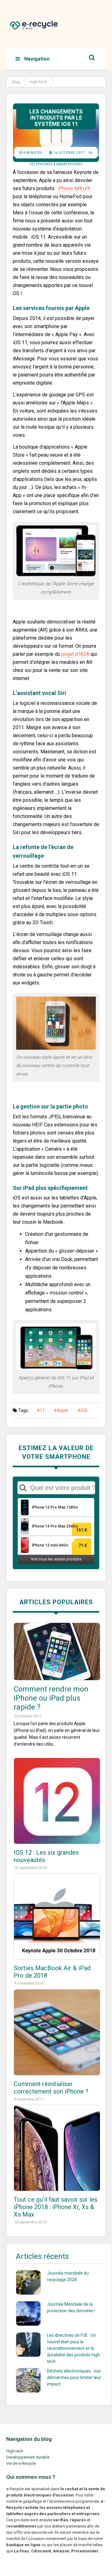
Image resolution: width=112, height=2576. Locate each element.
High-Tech (38, 82)
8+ (82, 188)
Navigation (36, 59)
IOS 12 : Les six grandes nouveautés (46, 1856)
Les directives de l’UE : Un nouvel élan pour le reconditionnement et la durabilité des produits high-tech (74, 2348)
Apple (63, 1410)
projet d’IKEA (75, 654)
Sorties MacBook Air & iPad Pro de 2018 (52, 1972)
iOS (84, 1410)
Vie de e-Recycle (21, 2463)
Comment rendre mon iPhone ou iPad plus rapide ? (51, 1698)
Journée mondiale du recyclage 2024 (68, 2276)
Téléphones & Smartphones (56, 164)
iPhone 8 (68, 188)
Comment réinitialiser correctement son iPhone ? (51, 2088)
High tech (15, 2451)
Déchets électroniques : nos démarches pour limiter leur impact (74, 2377)
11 (42, 1410)
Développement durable (28, 2457)
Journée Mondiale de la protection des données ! (71, 2307)
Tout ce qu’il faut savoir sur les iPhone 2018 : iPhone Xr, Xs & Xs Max (56, 2207)
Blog (16, 82)
